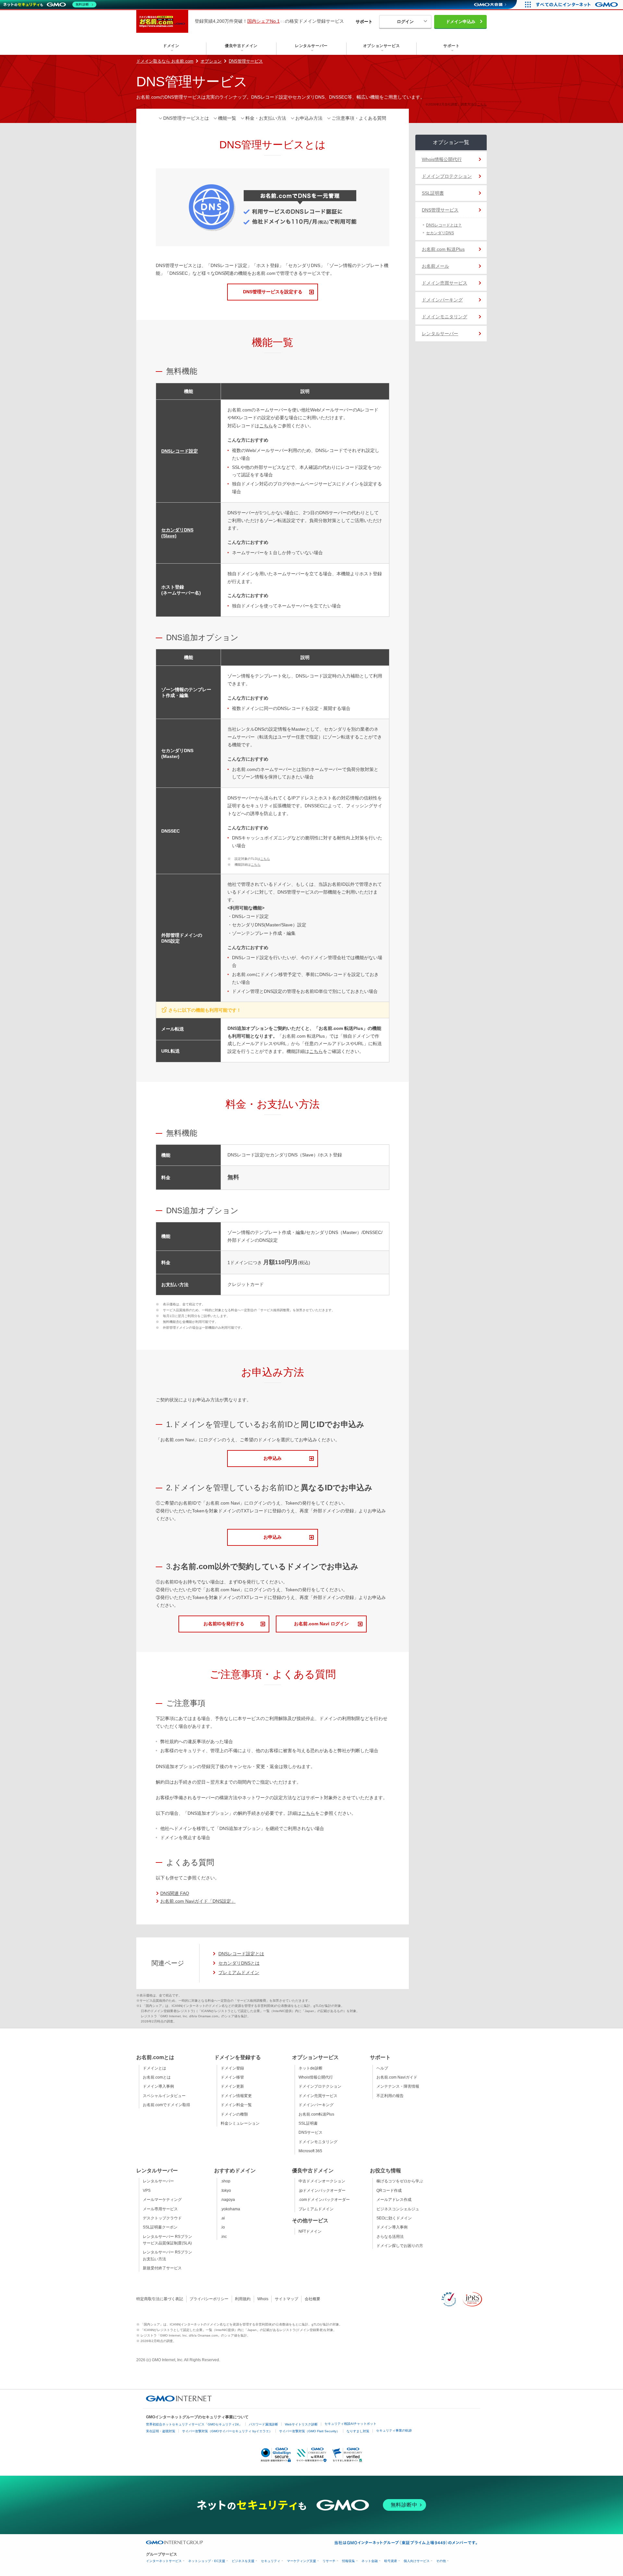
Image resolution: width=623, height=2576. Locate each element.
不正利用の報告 (390, 2096)
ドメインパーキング (442, 300)
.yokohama (230, 2209)
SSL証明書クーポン (160, 2227)
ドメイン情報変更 (236, 2096)
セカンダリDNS (440, 233)
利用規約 (243, 2299)
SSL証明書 (433, 193)
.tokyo (226, 2191)
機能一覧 (227, 118)
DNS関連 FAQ (175, 1893)
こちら (482, 104)
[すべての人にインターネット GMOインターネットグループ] (578, 5)
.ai (223, 2218)
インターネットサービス (164, 2561)
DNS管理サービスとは (186, 118)
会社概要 (312, 2299)
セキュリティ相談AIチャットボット (350, 2424)
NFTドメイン (310, 2231)
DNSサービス (311, 2132)
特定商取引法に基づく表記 (160, 2299)
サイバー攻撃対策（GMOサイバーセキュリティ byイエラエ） (227, 2431)
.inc (224, 2237)
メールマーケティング (162, 2200)
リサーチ (329, 2561)
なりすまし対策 (358, 2431)
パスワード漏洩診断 (263, 2424)
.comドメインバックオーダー (324, 2200)
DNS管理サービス (246, 61)
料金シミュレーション (240, 2123)
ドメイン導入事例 (158, 2086)
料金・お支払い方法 (266, 118)
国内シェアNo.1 (263, 21)
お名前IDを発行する (224, 1624)
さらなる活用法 (390, 2237)
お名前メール (435, 266)
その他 (441, 2561)
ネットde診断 (311, 2068)
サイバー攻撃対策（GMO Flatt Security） (309, 2431)
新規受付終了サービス (162, 2268)
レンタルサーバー (440, 334)
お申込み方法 (309, 118)
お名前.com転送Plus (316, 2114)
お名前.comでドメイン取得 (166, 2105)
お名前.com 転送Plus (443, 249)
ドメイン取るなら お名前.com (165, 61)
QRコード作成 (389, 2191)
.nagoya (228, 2200)
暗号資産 (391, 2561)
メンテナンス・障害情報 (398, 2086)
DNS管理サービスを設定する (273, 292)
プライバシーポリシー (209, 2299)
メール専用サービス (160, 2209)
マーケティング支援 (301, 2561)
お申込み (273, 1458)
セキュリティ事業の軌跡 (394, 2430)
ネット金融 (370, 2561)
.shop (226, 2181)
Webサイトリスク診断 (301, 2424)
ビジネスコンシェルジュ (398, 2209)
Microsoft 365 (310, 2151)
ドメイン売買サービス (445, 283)
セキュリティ (271, 2561)
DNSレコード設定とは (241, 1954)
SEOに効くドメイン (394, 2218)
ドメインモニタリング (445, 317)
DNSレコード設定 (180, 451)
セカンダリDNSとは (239, 1963)
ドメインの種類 (234, 2114)
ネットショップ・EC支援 (207, 2561)
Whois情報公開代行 (442, 159)
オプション (211, 61)
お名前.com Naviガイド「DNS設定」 (198, 1901)
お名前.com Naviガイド (397, 2077)
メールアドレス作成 (394, 2200)
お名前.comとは (157, 2077)
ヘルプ (382, 2068)
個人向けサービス (417, 2561)
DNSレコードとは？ (444, 225)
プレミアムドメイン (239, 1972)
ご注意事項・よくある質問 (359, 118)
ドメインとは (154, 2068)
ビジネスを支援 (243, 2561)
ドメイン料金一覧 (236, 2105)
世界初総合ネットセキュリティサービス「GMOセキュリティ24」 (194, 2424)
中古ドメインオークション (322, 2181)
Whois (263, 2299)
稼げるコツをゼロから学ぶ (400, 2181)
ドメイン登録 (232, 2068)
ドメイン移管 (232, 2077)
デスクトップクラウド (162, 2218)
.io (223, 2227)
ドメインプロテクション (447, 176)
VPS (147, 2191)
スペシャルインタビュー (164, 2096)
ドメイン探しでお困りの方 (400, 2246)
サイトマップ (287, 2299)
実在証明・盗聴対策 (161, 2431)
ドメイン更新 (232, 2086)
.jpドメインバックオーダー (322, 2191)
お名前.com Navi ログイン (321, 1624)
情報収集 (348, 2561)
